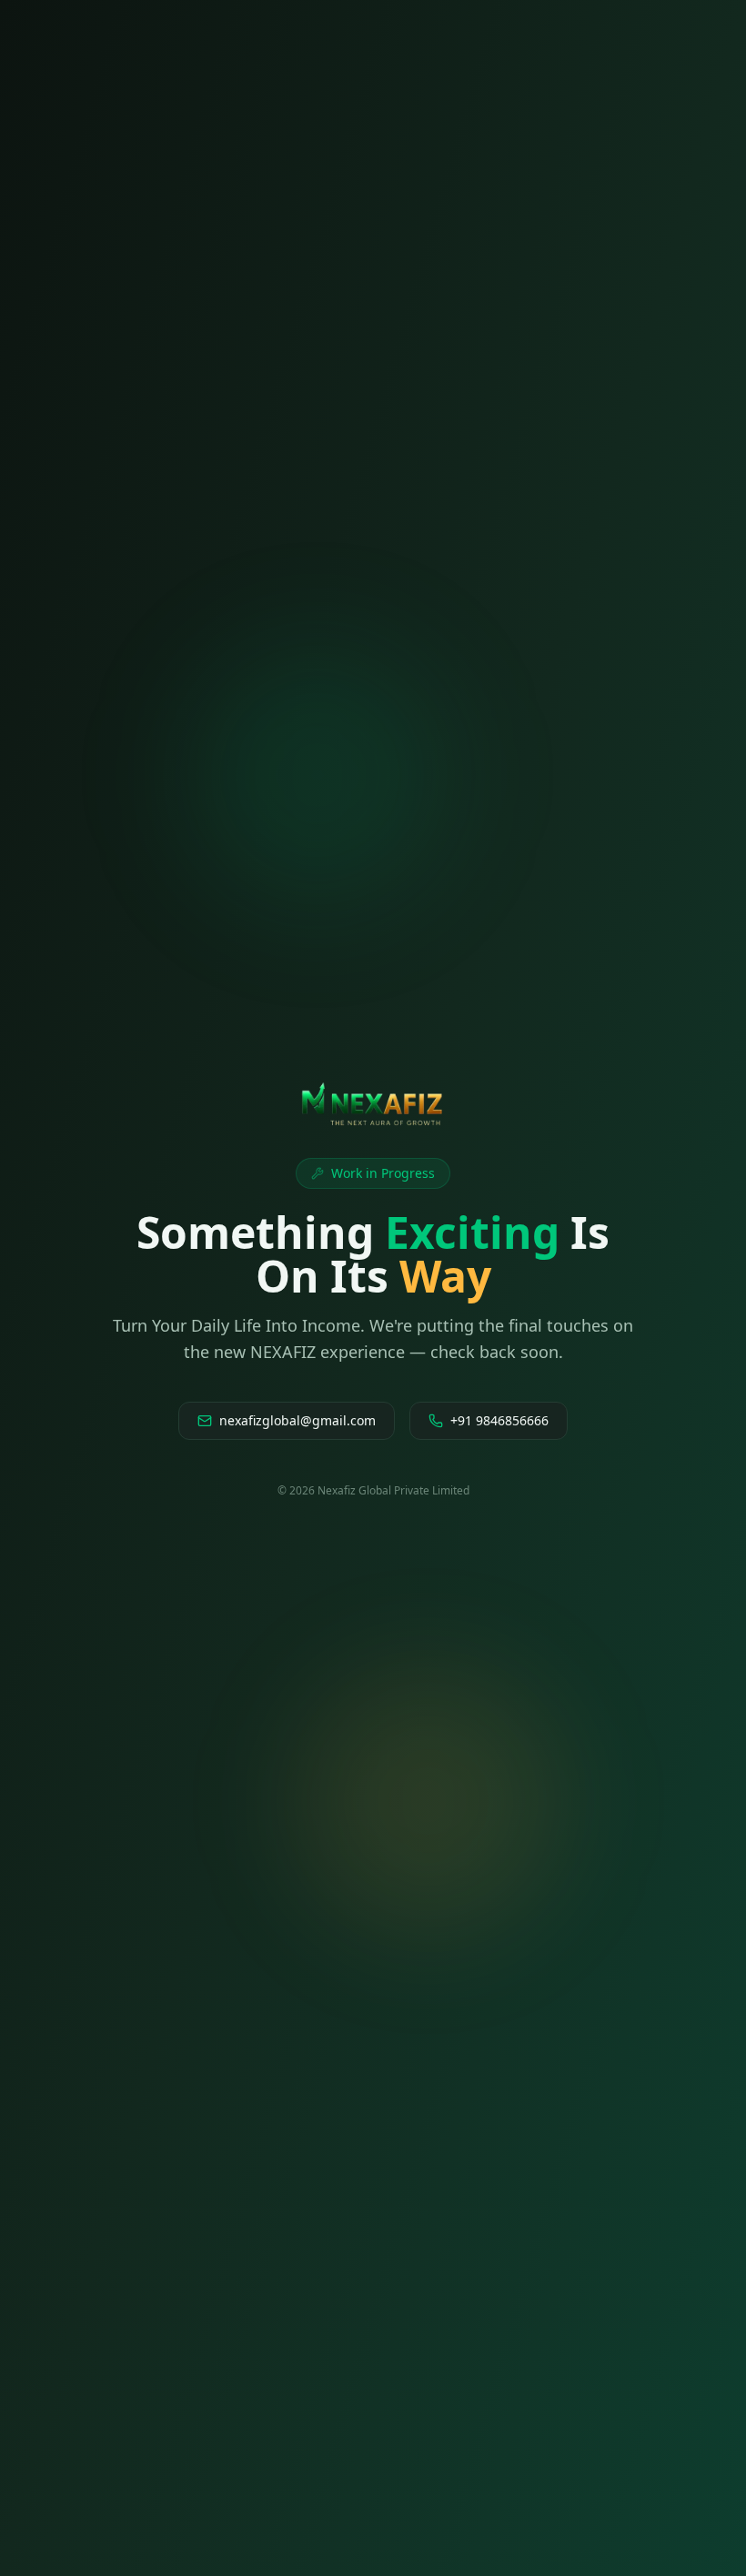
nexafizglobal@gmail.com (297, 1420)
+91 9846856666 (499, 1420)
